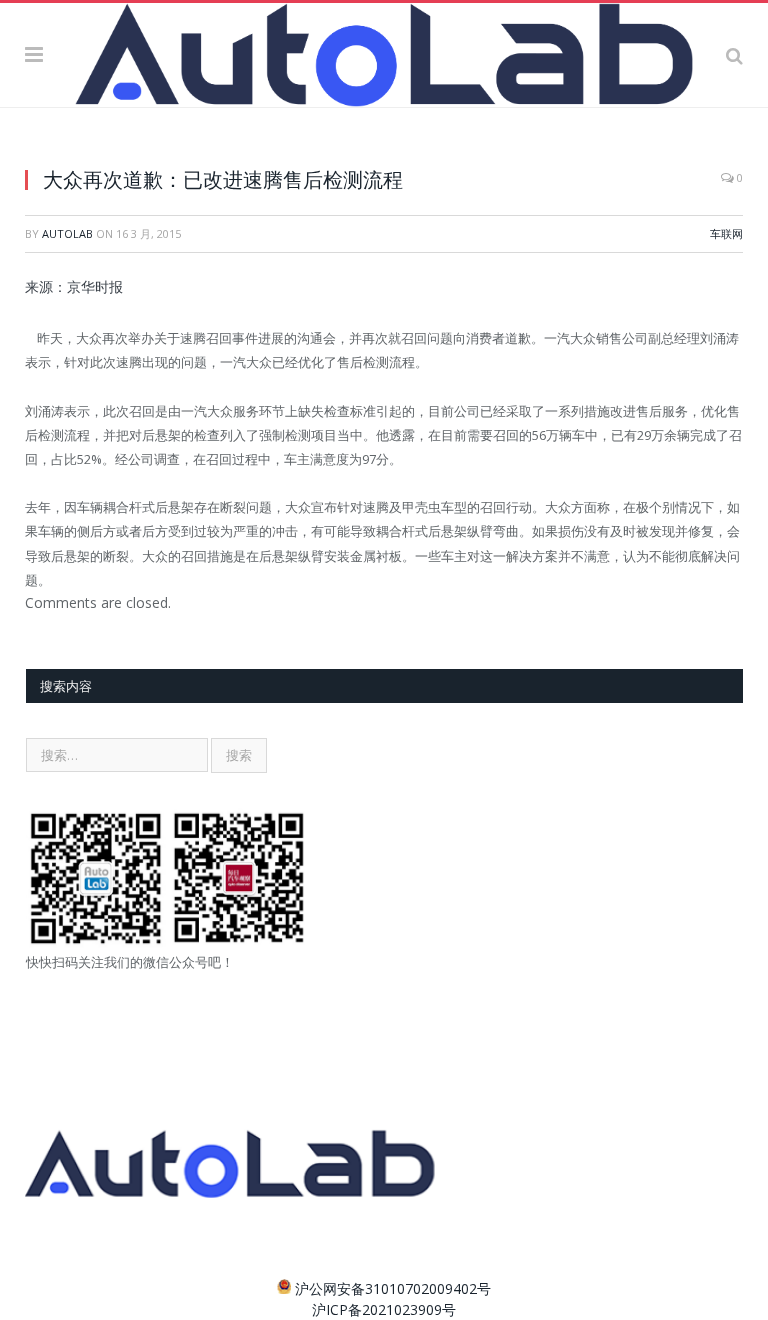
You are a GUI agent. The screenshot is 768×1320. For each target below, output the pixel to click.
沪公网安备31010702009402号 (393, 1288)
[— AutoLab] (384, 51)
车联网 (726, 233)
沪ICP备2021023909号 (384, 1309)
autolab (67, 233)
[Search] (734, 54)
